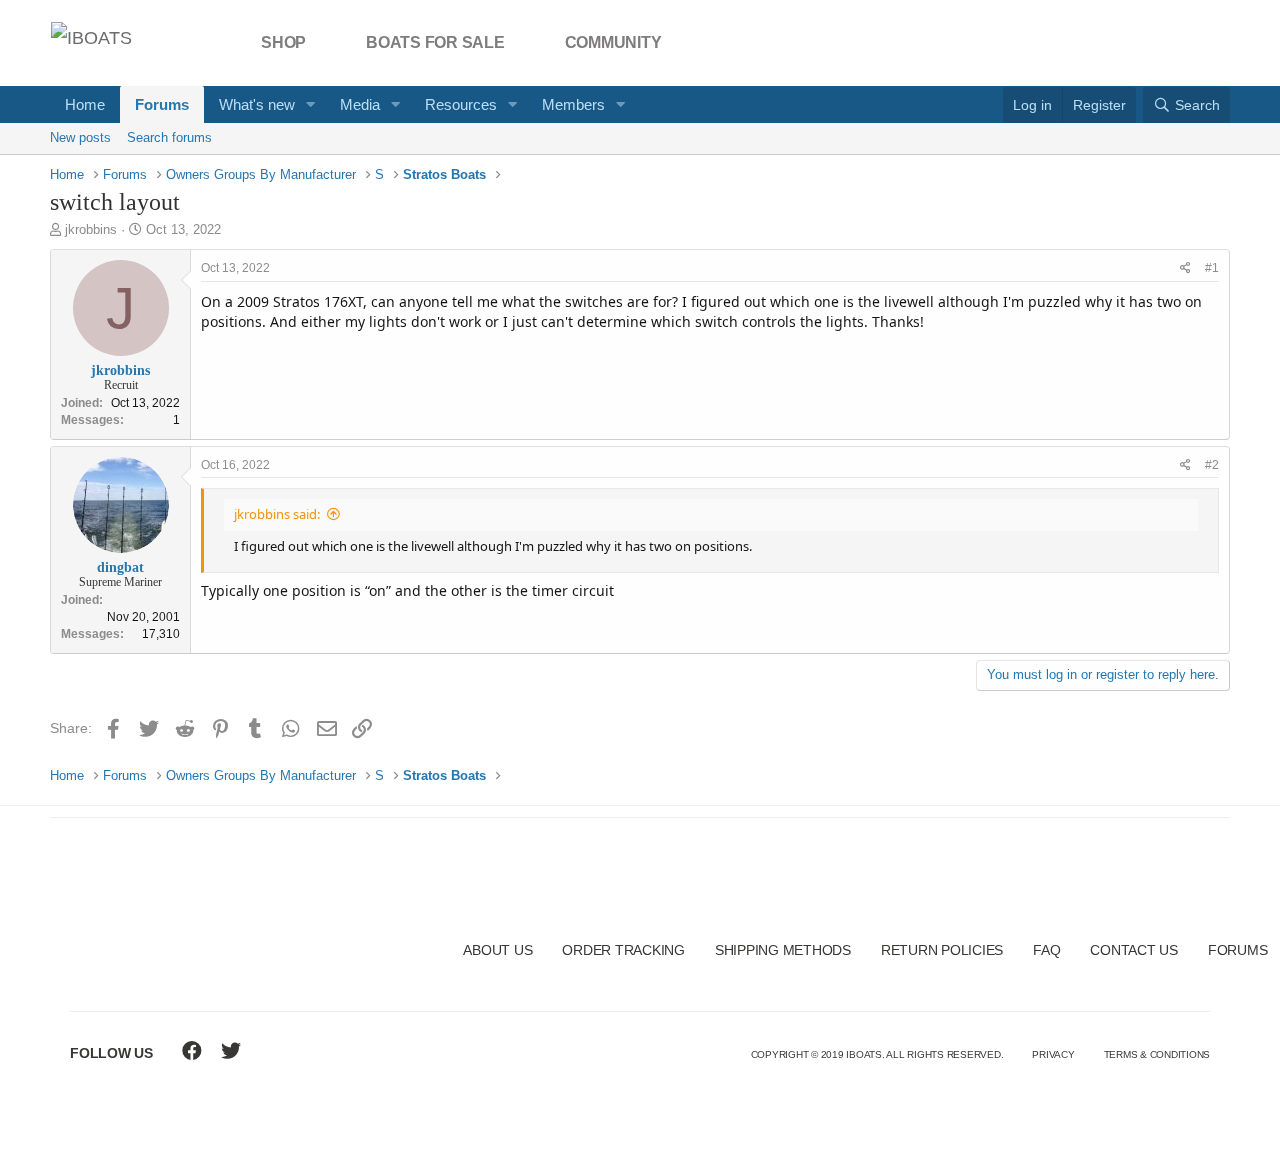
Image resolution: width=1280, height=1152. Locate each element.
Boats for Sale (435, 42)
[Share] (1185, 268)
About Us (497, 950)
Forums (162, 104)
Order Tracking (623, 950)
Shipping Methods (783, 950)
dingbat (120, 567)
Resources (461, 104)
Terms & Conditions (1157, 1054)
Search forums (169, 137)
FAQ (1046, 950)
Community (613, 42)
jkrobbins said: (277, 514)
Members (573, 104)
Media (360, 104)
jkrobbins (91, 229)
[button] (311, 104)
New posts (80, 137)
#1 (1212, 268)
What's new (257, 104)
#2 (1212, 465)
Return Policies (942, 950)
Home (85, 104)
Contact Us (1134, 950)
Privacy (1053, 1054)
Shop (283, 42)
